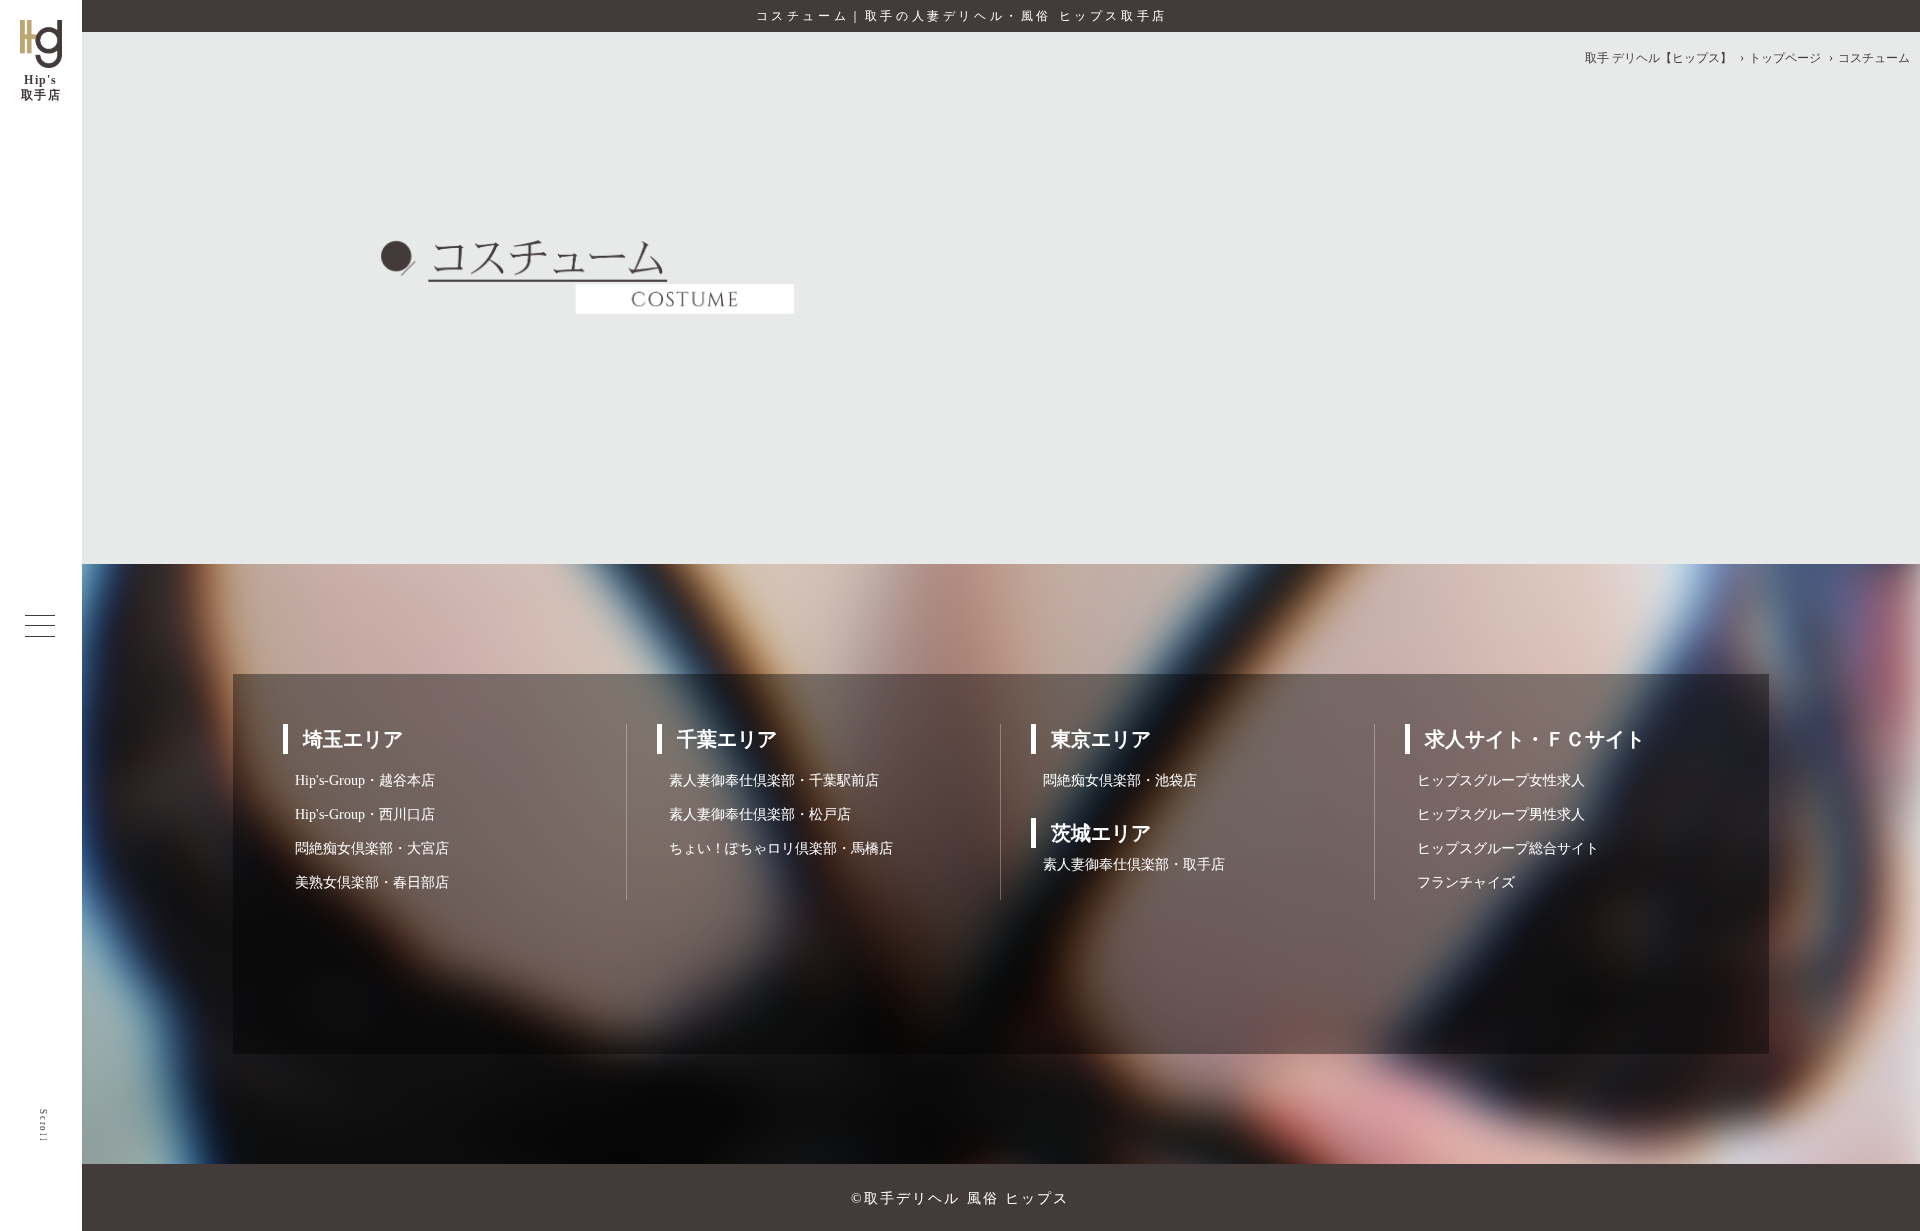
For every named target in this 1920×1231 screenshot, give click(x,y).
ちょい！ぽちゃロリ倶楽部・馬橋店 (775, 848)
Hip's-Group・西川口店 (359, 814)
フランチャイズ (1460, 882)
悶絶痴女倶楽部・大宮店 (366, 848)
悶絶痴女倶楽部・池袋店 (1114, 780)
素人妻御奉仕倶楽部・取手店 (1128, 864)
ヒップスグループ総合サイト (1502, 848)
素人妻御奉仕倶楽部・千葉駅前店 (768, 780)
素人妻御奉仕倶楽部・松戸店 (754, 814)
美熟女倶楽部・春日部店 (366, 882)
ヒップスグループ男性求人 (1495, 814)
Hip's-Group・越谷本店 (359, 780)
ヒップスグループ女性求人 (1495, 780)
